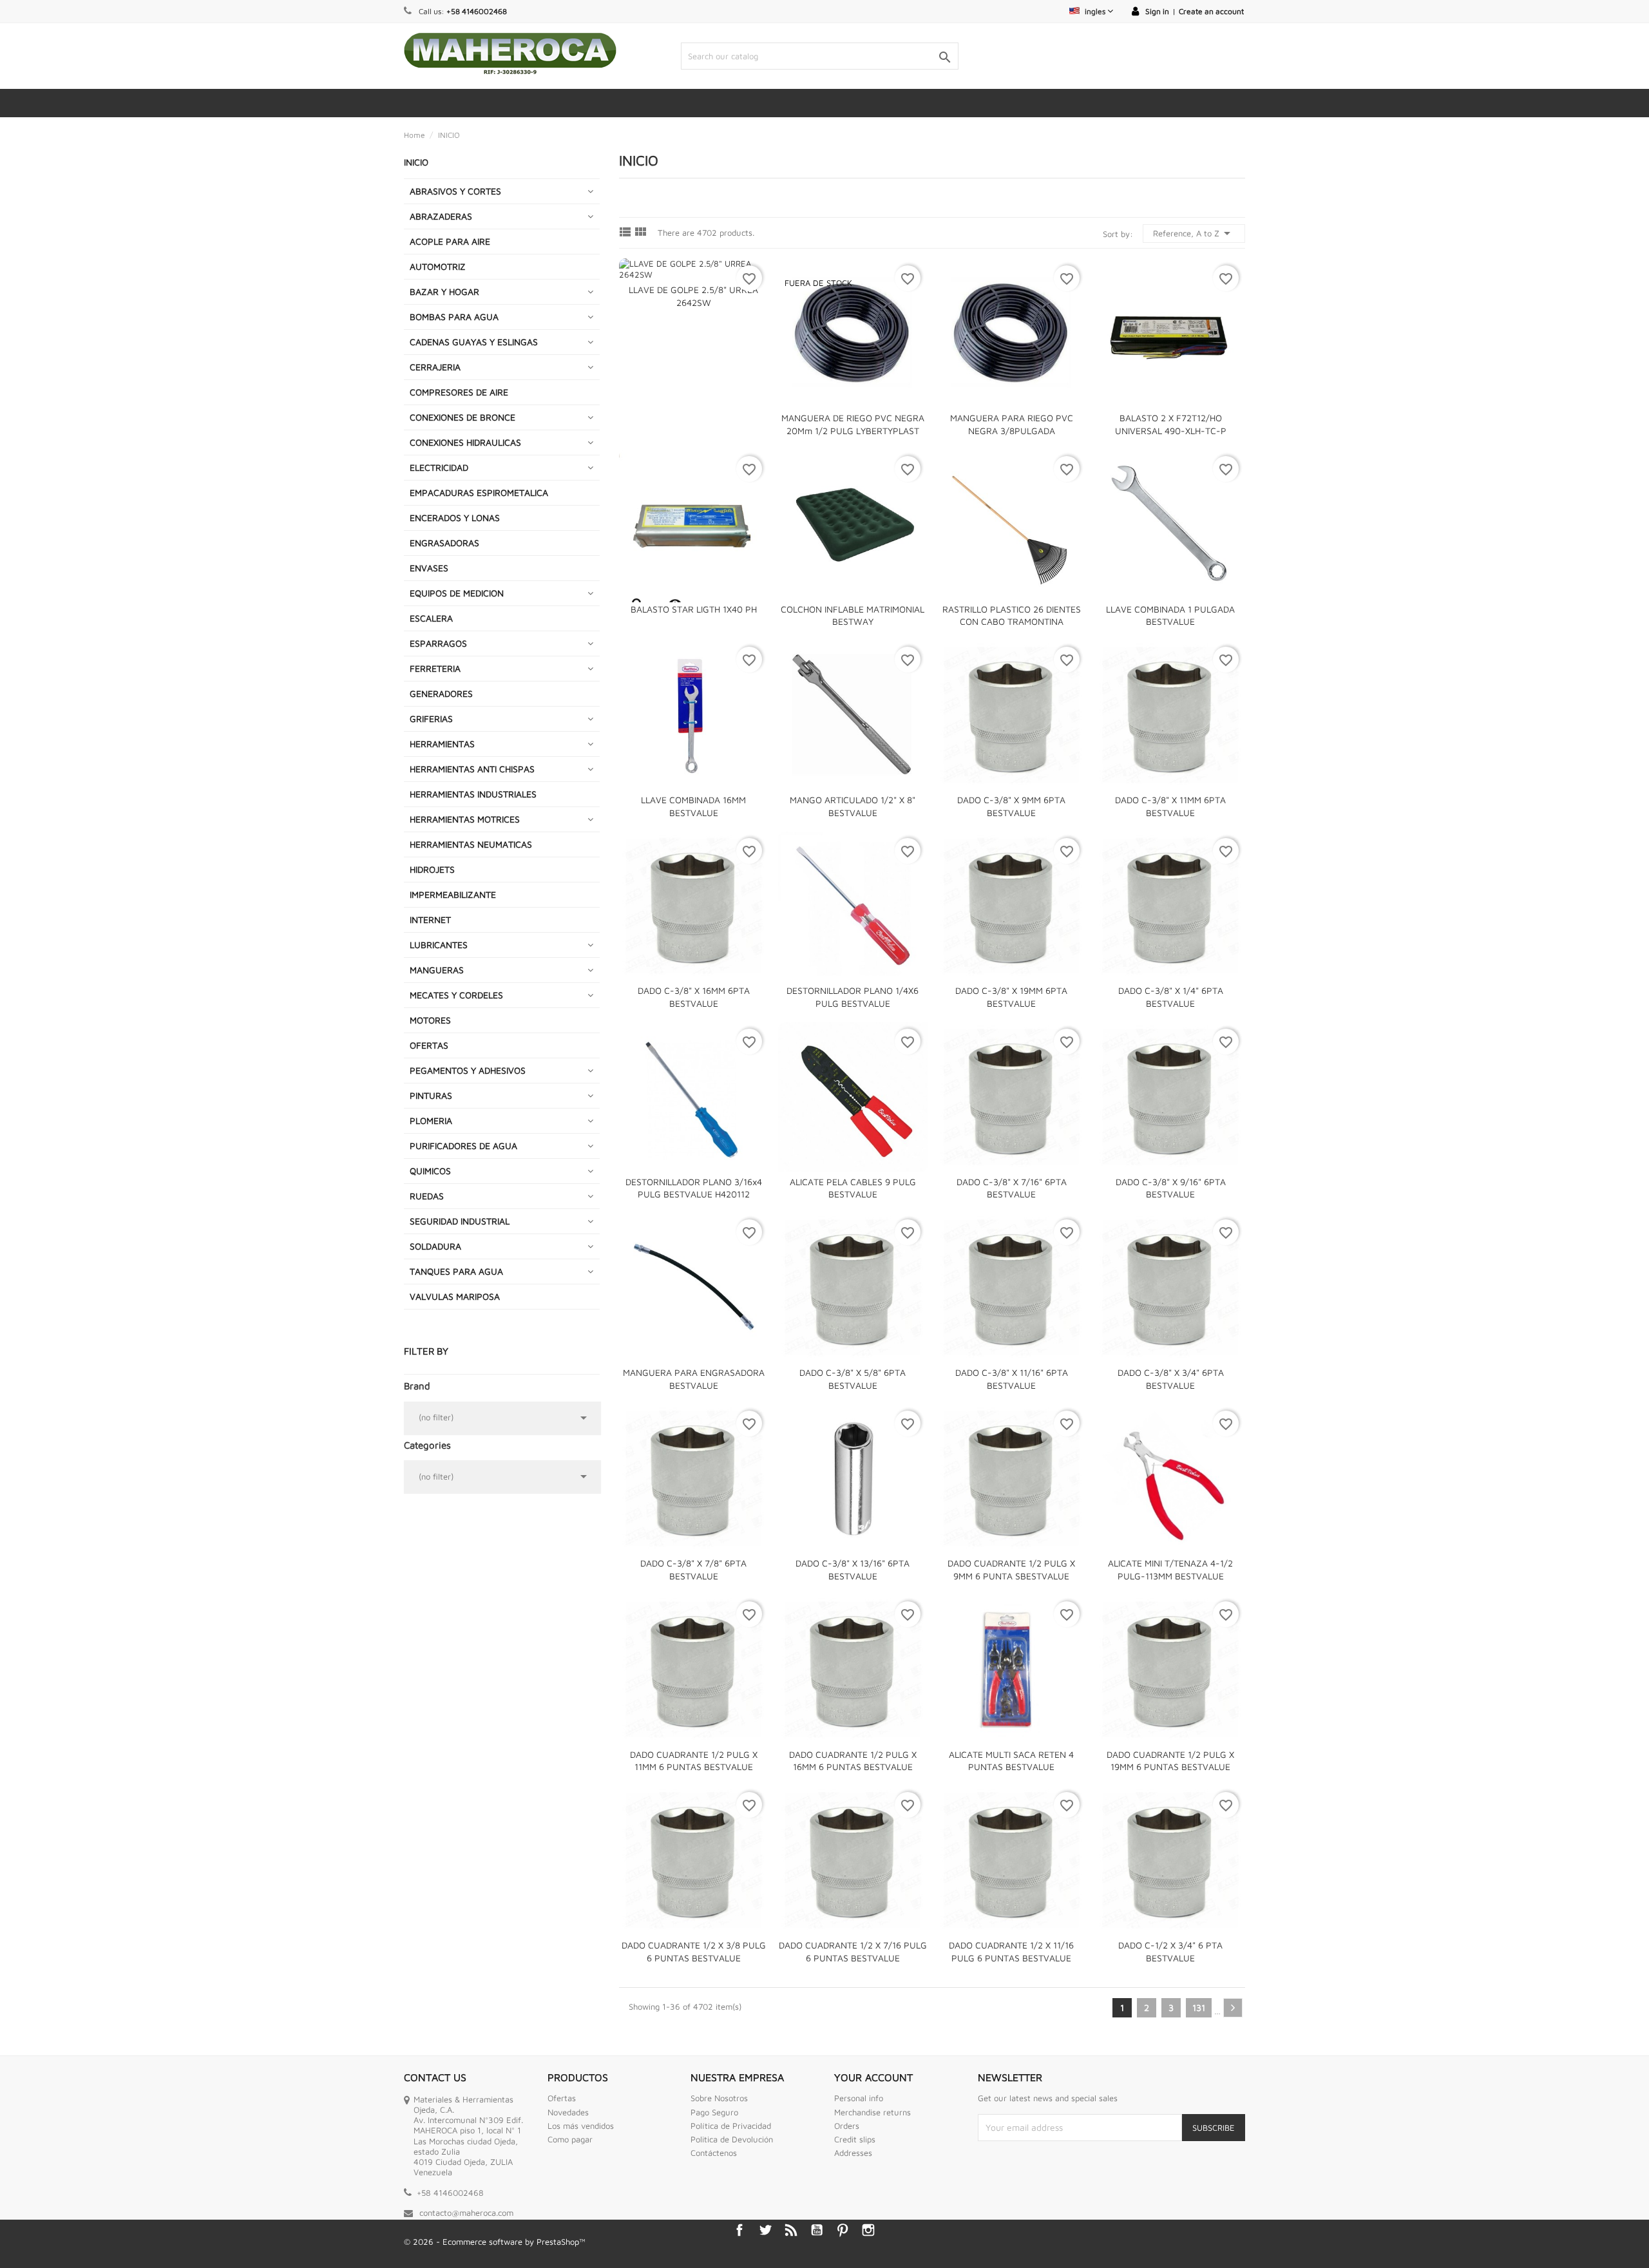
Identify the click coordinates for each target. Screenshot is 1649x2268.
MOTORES (430, 1020)
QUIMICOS (430, 1171)
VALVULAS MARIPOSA (455, 1296)
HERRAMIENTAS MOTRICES (465, 819)
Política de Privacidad (731, 2126)
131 (1199, 2007)
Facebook (739, 2230)
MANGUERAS (437, 970)
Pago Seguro (714, 2112)
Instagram (868, 2230)
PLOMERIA (431, 1120)
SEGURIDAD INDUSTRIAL (460, 1221)
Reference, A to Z (1194, 233)
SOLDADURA (435, 1246)
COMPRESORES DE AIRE (459, 392)
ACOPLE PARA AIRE (450, 241)
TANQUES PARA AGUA (456, 1271)
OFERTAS (429, 1045)
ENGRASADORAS (444, 543)
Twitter (765, 2230)
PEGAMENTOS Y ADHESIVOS (468, 1070)
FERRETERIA (435, 668)
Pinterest (843, 2230)
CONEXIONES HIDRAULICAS (465, 442)
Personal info (859, 2098)
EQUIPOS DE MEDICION (457, 593)
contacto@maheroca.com (466, 2213)
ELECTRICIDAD (439, 467)
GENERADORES (441, 693)
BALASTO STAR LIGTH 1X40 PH (694, 609)
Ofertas (562, 2098)
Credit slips (855, 2139)
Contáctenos (714, 2153)
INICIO (416, 162)
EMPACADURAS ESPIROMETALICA (479, 492)
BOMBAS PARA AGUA (454, 317)
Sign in (1157, 11)
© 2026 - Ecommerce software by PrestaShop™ (495, 2242)
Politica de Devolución (732, 2139)
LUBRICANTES (439, 945)
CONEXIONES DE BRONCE (462, 417)
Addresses (853, 2153)
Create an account (1211, 11)
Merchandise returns (872, 2112)
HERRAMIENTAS (442, 744)
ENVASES (429, 568)
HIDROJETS (432, 869)
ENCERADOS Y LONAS (455, 518)
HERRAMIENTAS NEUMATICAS (471, 844)
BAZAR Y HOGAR (444, 291)
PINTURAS (431, 1095)
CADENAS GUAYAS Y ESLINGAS (474, 342)
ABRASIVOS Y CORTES (455, 191)
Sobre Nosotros (719, 2098)
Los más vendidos (581, 2126)
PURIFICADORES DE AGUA (463, 1146)
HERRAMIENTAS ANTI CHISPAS (472, 769)
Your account (873, 2077)
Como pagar (570, 2139)
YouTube (817, 2230)
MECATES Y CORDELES (456, 995)
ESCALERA (431, 618)
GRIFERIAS (431, 719)
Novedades (568, 2112)
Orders (847, 2126)
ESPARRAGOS (438, 643)
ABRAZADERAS (441, 216)
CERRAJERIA (435, 367)
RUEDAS (427, 1196)
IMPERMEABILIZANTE (453, 894)
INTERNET (430, 920)
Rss (791, 2230)
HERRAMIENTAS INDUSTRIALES (473, 794)
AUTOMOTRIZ (438, 266)
